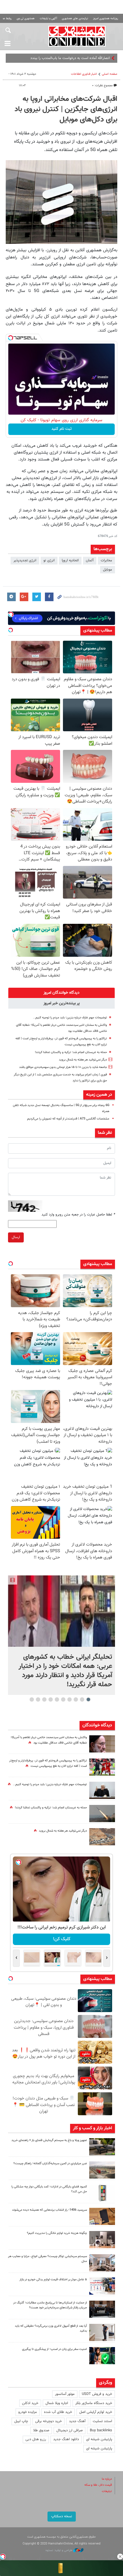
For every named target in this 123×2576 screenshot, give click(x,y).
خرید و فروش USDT (97, 2394)
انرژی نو (49, 560)
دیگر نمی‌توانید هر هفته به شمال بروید (83, 1060)
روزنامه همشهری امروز (106, 18)
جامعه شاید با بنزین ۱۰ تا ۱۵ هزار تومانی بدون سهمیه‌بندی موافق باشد (63, 1067)
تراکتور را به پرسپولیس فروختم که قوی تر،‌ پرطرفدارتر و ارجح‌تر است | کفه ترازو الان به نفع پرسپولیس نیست (48, 1763)
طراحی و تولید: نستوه (59, 2550)
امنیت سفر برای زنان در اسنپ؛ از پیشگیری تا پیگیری (54, 2349)
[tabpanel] (61, 1635)
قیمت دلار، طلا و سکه (98, 2485)
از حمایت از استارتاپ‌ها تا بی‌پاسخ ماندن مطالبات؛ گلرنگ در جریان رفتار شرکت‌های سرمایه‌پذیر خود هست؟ (50, 2305)
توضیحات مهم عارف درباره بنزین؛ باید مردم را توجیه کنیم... (70, 1018)
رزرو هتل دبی (36, 2439)
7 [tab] (51, 1699)
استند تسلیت (102, 2421)
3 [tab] (76, 1699)
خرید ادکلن (30, 2403)
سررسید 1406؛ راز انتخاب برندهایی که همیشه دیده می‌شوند (49, 2210)
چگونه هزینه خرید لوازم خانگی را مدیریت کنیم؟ (57, 2233)
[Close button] (120, 2557)
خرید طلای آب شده (58, 2412)
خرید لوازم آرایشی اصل (96, 2412)
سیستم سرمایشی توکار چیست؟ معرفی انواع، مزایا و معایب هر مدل (47, 2259)
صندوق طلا (41, 2430)
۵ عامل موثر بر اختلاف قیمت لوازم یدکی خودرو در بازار (53, 2280)
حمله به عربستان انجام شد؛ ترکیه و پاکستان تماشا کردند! (71, 1052)
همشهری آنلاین (77, 36)
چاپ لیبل (21, 2421)
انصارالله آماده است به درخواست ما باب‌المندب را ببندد (70, 58)
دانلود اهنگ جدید (66, 2439)
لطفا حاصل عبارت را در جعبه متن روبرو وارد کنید (78, 1215)
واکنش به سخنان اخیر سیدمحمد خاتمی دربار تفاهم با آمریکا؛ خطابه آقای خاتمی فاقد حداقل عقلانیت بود (49, 1740)
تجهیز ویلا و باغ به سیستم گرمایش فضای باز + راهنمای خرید (49, 2140)
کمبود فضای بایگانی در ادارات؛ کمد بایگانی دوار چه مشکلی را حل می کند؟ (49, 2189)
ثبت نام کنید (62, 429)
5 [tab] (63, 1699)
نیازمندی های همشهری (75, 18)
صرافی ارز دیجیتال (70, 2430)
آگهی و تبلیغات (48, 18)
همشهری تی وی (26, 18)
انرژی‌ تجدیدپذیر (25, 560)
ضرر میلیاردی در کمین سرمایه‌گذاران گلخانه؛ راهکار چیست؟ (50, 2164)
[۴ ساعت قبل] (102, 2147)
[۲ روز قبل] (102, 2332)
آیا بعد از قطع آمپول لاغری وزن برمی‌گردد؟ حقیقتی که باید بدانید (51, 2328)
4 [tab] (70, 1699)
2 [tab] (82, 1699)
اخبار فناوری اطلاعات (84, 74)
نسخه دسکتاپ (62, 2516)
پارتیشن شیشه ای (99, 2439)
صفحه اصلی (110, 74)
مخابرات (106, 560)
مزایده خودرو (28, 2412)
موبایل (108, 570)
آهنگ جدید (77, 2421)
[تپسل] (11, 338)
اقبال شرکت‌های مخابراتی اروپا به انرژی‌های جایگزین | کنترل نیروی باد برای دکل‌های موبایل (66, 109)
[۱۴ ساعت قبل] (102, 1744)
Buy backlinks (101, 2430)
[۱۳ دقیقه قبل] (61, 1611)
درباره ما (107, 2479)
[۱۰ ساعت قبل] (102, 2309)
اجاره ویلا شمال (57, 2403)
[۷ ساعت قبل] (102, 1837)
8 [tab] (44, 1699)
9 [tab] (38, 1699)
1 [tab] (89, 1699)
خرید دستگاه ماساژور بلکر (94, 2403)
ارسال (16, 1237)
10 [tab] (32, 1699)
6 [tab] (57, 1699)
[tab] (61, 993)
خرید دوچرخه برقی (48, 2421)
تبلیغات (107, 2491)
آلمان (90, 560)
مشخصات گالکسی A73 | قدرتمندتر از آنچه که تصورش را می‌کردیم (68, 1119)
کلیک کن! (62, 1939)
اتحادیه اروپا (70, 560)
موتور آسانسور (65, 2394)
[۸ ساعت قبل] (102, 1767)
